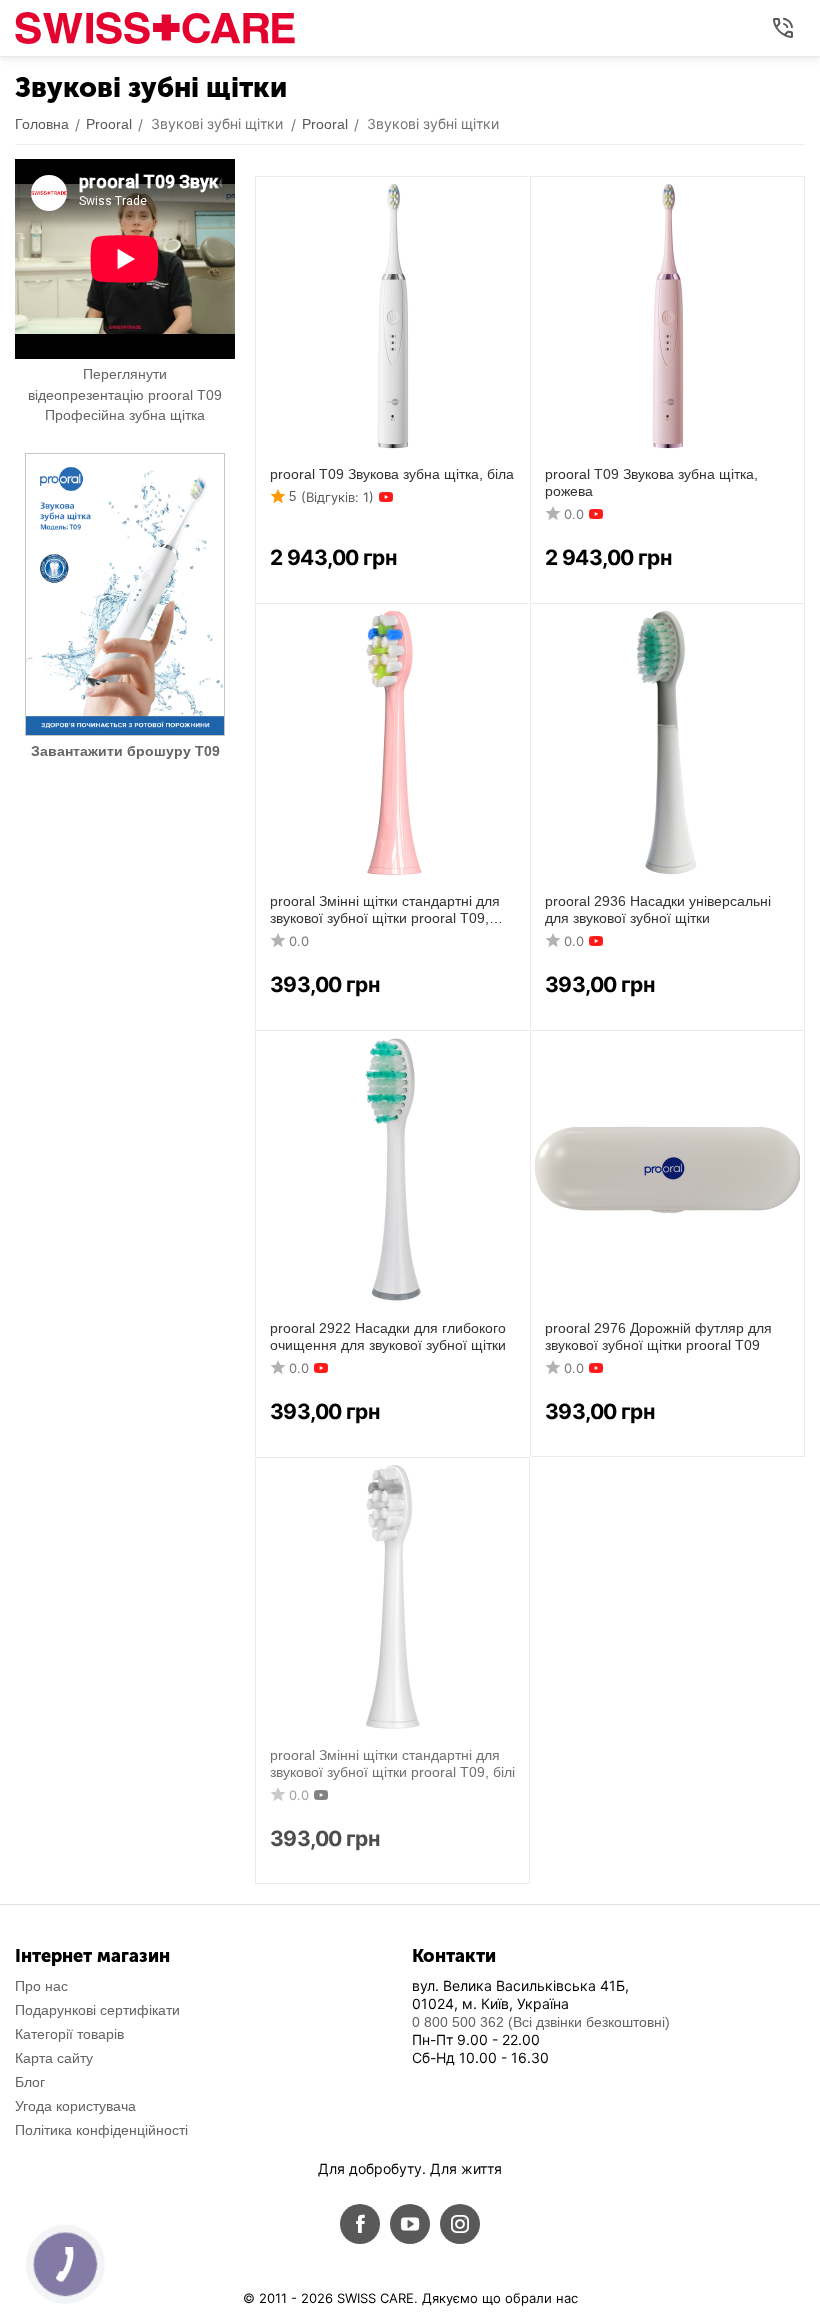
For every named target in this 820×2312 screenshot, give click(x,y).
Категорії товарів (69, 2034)
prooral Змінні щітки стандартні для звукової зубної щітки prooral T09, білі (392, 1763)
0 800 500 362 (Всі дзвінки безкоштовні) (541, 2022)
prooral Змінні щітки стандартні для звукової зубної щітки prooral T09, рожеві (385, 910)
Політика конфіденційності (101, 2130)
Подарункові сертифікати (97, 2010)
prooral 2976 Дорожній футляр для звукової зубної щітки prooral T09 (658, 1336)
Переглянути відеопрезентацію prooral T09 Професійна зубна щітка (125, 394)
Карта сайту (54, 2058)
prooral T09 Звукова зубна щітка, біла (392, 474)
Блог (30, 2082)
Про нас (41, 1986)
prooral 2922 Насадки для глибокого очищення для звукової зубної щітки (388, 1336)
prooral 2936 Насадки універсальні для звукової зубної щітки (658, 909)
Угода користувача (75, 2106)
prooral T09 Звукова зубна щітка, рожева (651, 482)
